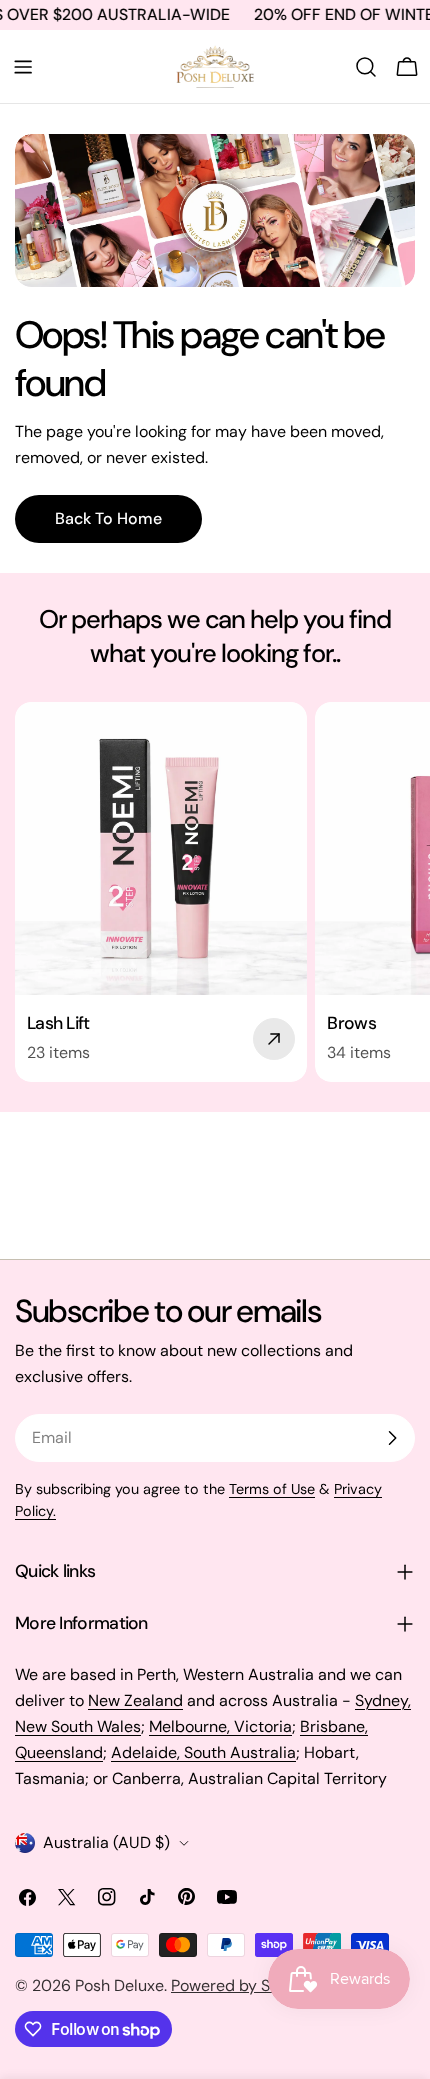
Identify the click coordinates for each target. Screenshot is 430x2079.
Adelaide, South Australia (203, 1752)
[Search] (366, 67)
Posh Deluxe (119, 1985)
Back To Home (108, 518)
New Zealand (135, 1700)
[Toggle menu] (23, 67)
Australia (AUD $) (106, 1842)
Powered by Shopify (243, 1985)
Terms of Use (272, 1489)
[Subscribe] (392, 1438)
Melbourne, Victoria (220, 1726)
